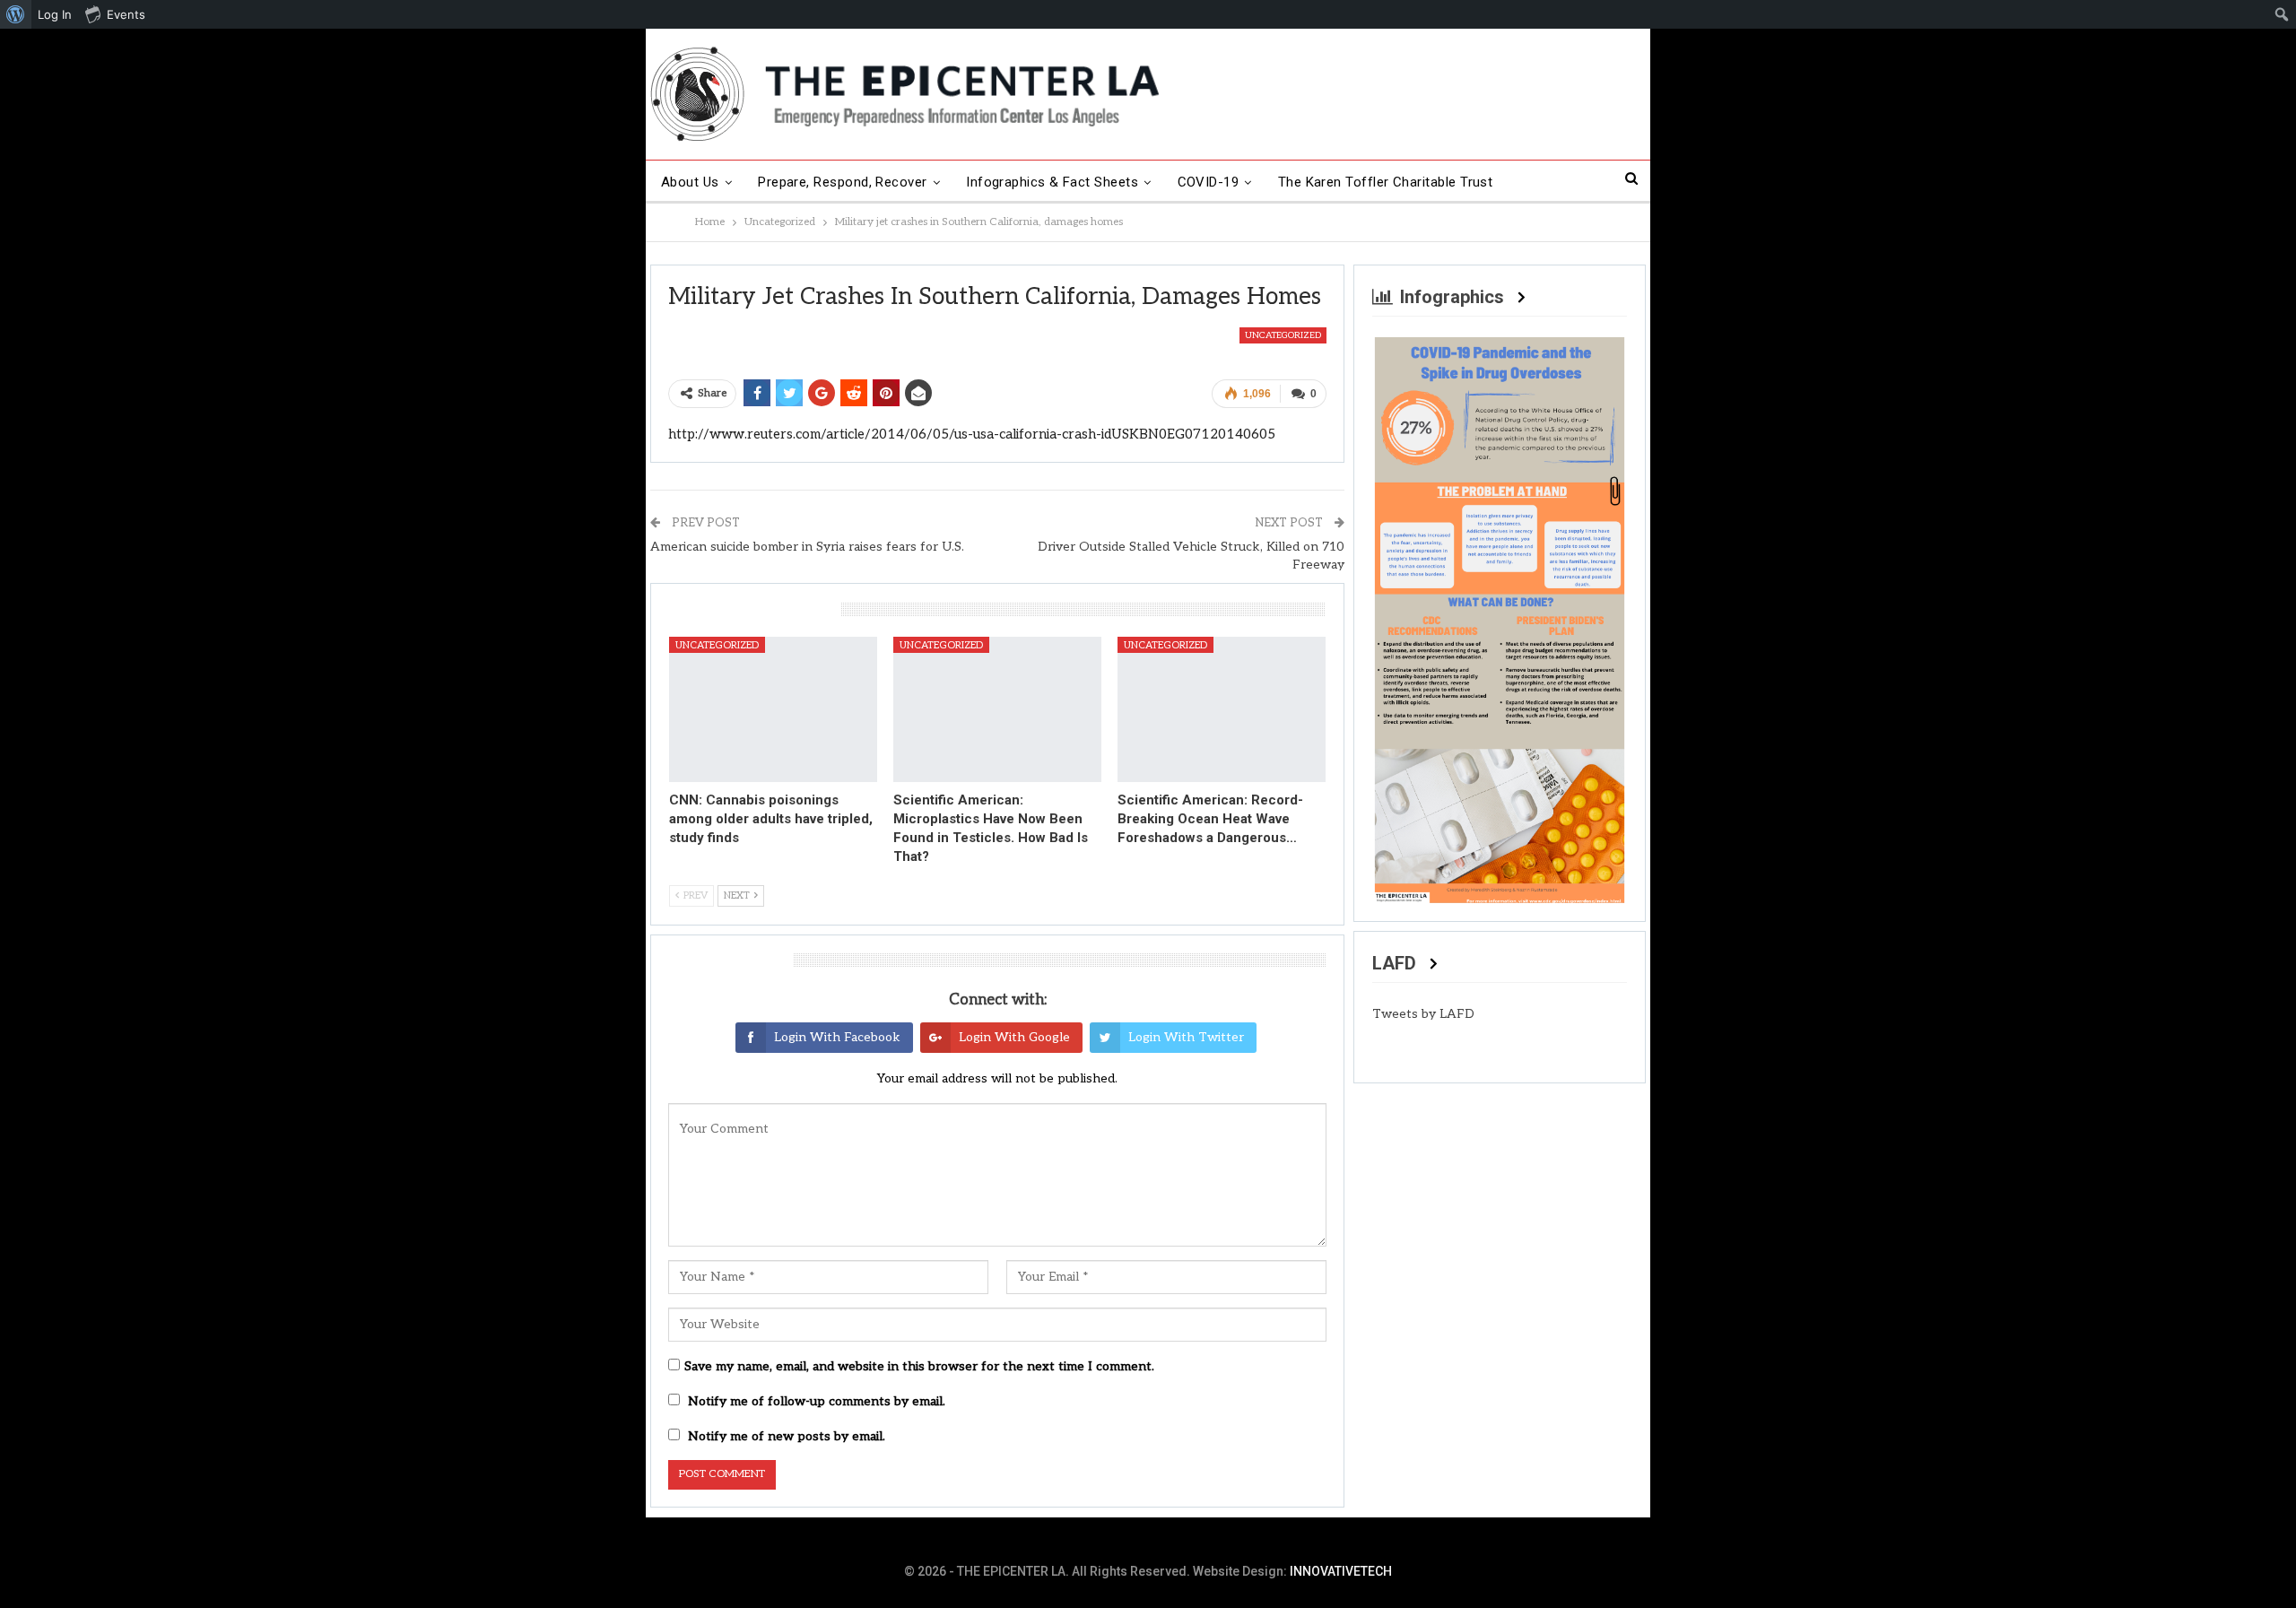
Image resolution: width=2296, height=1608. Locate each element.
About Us (690, 182)
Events (126, 14)
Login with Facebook (837, 1037)
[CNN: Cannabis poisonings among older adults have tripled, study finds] (773, 709)
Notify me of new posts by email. (787, 1436)
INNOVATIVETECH (1341, 1571)
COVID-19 (1209, 182)
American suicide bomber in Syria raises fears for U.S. (807, 547)
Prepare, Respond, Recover (843, 182)
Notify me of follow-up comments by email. (817, 1401)
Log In (55, 14)
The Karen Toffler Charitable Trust (1386, 182)
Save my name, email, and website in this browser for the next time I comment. (919, 1366)
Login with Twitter (1186, 1037)
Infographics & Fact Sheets (1052, 182)
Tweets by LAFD (1423, 1014)
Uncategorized (1283, 335)
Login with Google (1014, 1037)
